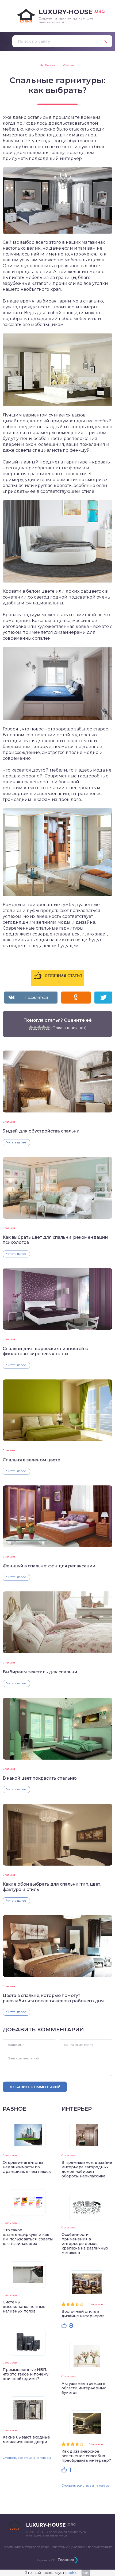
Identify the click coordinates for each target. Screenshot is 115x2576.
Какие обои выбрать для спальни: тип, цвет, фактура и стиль (52, 1887)
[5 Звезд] (48, 1028)
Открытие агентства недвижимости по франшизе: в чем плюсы (27, 2167)
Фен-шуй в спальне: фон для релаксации (49, 1566)
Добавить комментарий (35, 2087)
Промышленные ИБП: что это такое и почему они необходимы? (26, 2374)
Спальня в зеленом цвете (31, 1460)
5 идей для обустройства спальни (41, 1131)
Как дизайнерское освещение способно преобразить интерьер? (86, 2456)
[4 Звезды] (44, 1028)
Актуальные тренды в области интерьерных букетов (84, 2388)
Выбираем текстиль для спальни (40, 1672)
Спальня (9, 1122)
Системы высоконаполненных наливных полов (24, 2307)
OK (86, 2573)
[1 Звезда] (31, 1028)
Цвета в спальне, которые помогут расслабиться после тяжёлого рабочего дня (53, 1998)
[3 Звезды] (39, 1028)
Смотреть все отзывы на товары (27, 2458)
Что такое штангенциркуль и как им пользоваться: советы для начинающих (28, 2237)
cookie (71, 2573)
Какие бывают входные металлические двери (26, 2439)
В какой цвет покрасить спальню (40, 1778)
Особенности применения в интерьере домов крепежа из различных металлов (85, 2244)
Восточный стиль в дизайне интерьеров (83, 2314)
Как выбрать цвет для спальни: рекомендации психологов (55, 1240)
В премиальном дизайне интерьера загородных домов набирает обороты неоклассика (87, 2169)
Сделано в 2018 (46, 2560)
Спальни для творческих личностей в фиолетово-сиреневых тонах (45, 1351)
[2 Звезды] (35, 1028)
